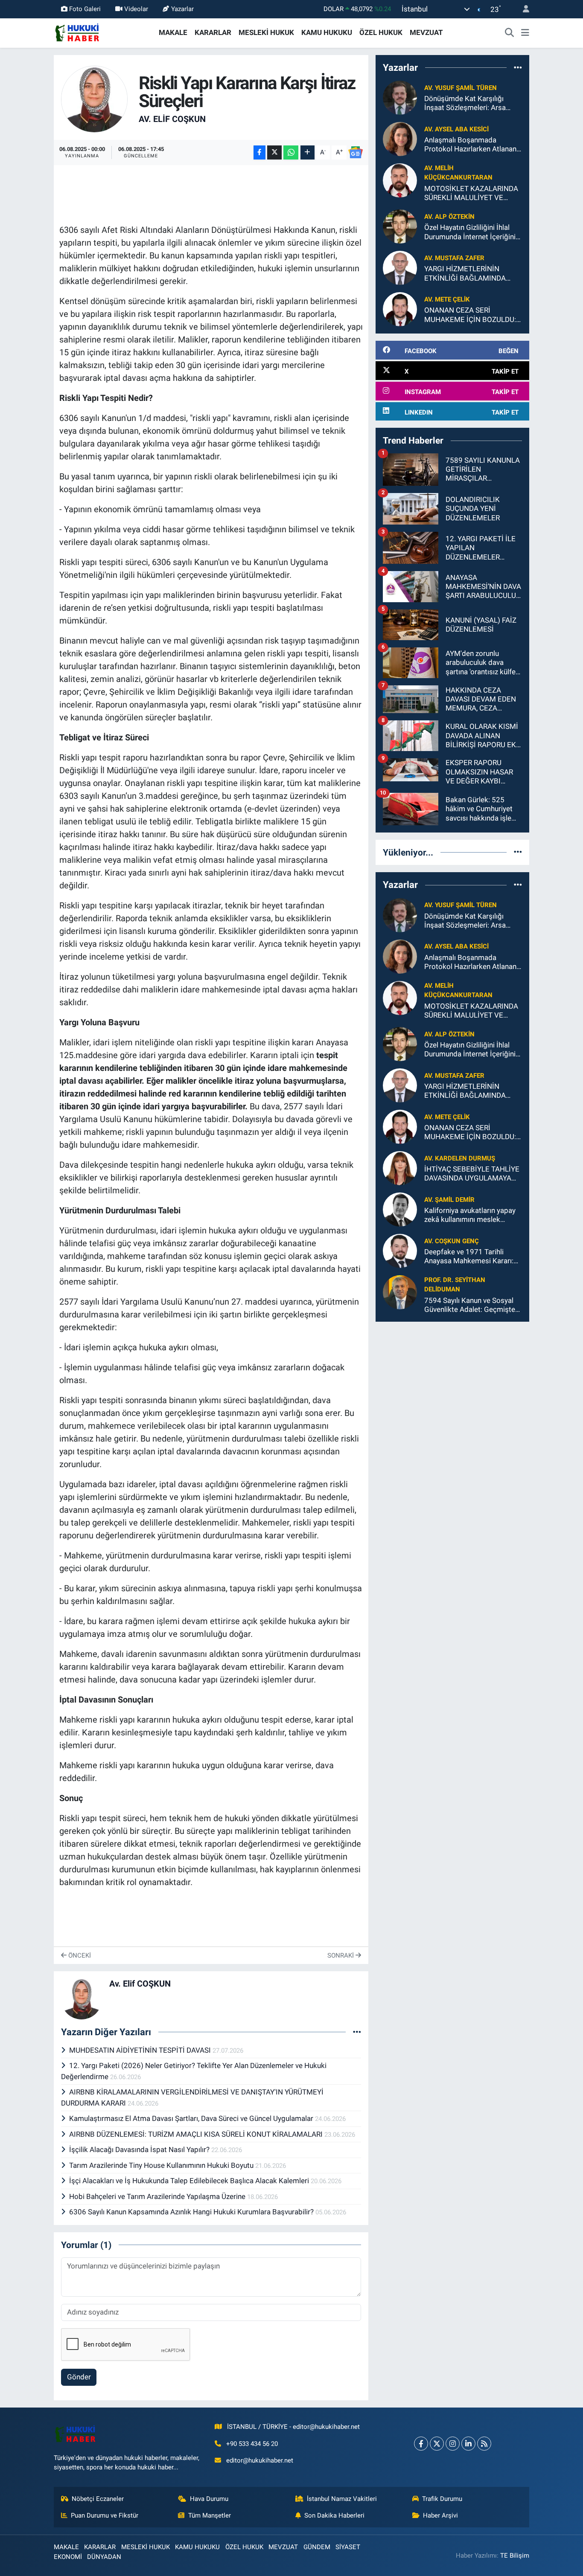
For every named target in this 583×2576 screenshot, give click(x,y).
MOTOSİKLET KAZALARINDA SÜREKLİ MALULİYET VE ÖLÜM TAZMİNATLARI (471, 193)
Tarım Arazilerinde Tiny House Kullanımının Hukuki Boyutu (162, 2165)
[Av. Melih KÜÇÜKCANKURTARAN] (400, 180)
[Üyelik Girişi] (522, 9)
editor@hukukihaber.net (260, 2460)
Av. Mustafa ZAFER (454, 258)
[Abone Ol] (356, 152)
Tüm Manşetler (210, 2515)
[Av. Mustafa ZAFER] (400, 267)
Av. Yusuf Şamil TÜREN (461, 88)
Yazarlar (182, 9)
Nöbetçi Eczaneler (98, 2499)
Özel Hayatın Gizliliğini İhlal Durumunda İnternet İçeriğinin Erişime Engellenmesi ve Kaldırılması (472, 232)
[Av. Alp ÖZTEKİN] (400, 226)
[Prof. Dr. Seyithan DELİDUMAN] (400, 1292)
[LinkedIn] (468, 2444)
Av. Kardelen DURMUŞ (460, 1158)
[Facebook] (421, 2444)
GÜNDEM (317, 2547)
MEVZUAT (426, 32)
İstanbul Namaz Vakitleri (342, 2499)
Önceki (79, 1955)
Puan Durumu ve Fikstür (105, 2515)
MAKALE (173, 32)
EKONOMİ (68, 2557)
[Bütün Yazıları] (357, 2032)
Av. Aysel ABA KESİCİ (456, 129)
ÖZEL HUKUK (381, 32)
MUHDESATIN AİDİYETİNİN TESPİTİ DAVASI (141, 2050)
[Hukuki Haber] (77, 32)
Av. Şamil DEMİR (449, 1200)
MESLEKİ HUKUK (266, 32)
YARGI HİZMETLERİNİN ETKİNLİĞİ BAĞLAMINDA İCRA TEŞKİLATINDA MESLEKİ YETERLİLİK (473, 274)
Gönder (79, 2377)
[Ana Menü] (525, 33)
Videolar (136, 9)
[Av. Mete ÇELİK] (400, 309)
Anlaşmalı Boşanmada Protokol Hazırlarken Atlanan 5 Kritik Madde (470, 145)
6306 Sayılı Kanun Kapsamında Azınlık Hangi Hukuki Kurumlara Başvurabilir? (192, 2212)
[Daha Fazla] (308, 152)
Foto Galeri (85, 9)
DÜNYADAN (104, 2557)
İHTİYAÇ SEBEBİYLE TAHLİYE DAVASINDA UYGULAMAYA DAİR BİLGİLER (472, 1174)
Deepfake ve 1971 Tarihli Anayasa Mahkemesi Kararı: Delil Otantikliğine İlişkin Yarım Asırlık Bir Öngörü (472, 1257)
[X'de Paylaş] (274, 152)
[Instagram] (453, 2444)
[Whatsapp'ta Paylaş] (291, 152)
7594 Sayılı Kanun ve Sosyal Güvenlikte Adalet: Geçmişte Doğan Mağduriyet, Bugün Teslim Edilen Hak (470, 1305)
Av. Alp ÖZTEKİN (449, 217)
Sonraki (341, 1955)
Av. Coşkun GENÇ (452, 1241)
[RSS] (484, 2444)
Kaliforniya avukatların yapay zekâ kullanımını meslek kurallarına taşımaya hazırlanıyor (470, 1215)
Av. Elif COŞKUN (172, 119)
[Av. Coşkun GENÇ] (400, 1250)
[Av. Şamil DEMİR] (400, 1209)
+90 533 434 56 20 (252, 2444)
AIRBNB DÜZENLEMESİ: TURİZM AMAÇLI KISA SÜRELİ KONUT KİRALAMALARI (197, 2134)
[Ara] (510, 33)
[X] (437, 2444)
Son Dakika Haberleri (334, 2515)
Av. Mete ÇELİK (447, 299)
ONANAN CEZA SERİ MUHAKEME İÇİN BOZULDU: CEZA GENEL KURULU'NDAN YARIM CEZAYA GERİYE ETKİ (470, 315)
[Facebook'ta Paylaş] (259, 152)
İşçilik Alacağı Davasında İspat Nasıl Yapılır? (140, 2150)
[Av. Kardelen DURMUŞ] (400, 1168)
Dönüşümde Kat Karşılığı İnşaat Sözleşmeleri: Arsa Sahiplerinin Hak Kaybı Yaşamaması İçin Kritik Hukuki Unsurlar (473, 103)
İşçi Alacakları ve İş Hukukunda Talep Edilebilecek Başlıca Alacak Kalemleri (190, 2181)
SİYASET (348, 2547)
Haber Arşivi (440, 2515)
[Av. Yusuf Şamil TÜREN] (400, 97)
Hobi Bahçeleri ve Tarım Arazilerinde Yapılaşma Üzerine (158, 2196)
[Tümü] (518, 67)
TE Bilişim (515, 2556)
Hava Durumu (209, 2499)
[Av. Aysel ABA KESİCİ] (400, 139)
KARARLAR (213, 32)
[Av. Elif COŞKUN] (95, 99)
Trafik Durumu (442, 2499)
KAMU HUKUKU (327, 32)
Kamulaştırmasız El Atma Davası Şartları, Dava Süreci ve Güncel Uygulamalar (192, 2118)
